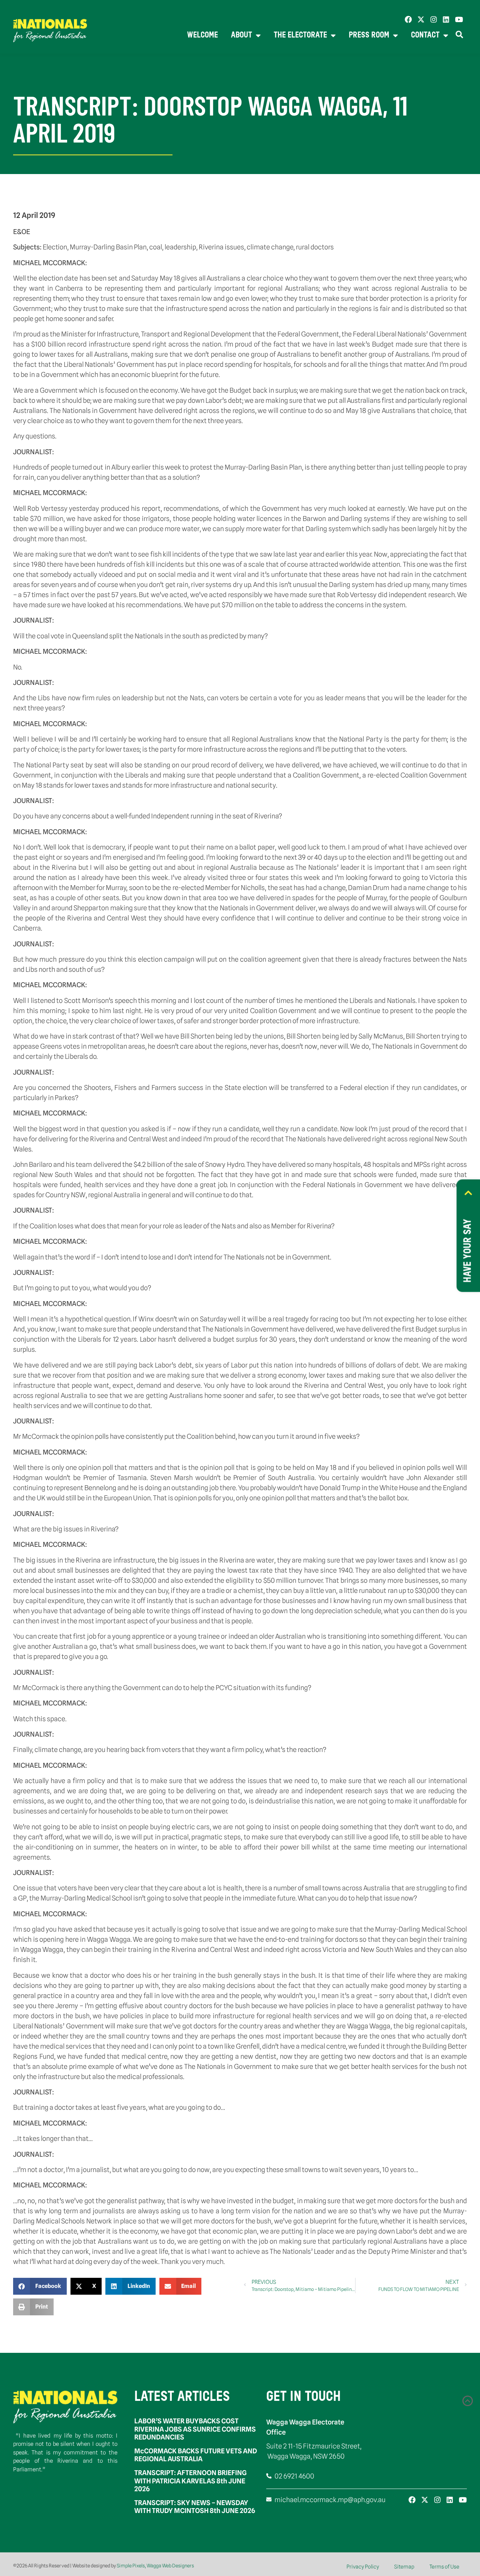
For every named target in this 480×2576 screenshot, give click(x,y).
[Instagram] (434, 19)
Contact (425, 35)
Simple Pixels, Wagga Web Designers (155, 2565)
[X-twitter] (421, 19)
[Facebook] (408, 19)
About (241, 35)
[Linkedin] (446, 19)
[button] (40, 2286)
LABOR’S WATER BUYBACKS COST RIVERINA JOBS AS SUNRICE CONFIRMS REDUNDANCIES (195, 2429)
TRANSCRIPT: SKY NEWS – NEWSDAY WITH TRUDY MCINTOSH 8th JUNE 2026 (195, 2507)
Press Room (369, 35)
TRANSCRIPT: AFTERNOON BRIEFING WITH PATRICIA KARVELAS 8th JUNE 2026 (190, 2481)
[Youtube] (459, 19)
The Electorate (300, 35)
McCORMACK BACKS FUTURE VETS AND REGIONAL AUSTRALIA (196, 2455)
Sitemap (404, 2567)
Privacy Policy (363, 2567)
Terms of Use (444, 2567)
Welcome (202, 35)
